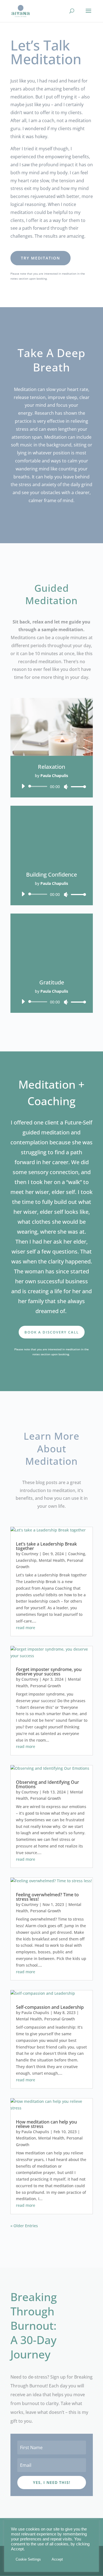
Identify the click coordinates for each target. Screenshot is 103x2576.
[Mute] (66, 787)
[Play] (23, 786)
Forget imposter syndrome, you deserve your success (49, 1672)
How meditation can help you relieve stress (46, 2124)
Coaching (77, 1554)
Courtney (30, 1554)
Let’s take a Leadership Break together (46, 1546)
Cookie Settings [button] (28, 2559)
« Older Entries (24, 2226)
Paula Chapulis (35, 2013)
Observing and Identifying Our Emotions (48, 1784)
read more (26, 1628)
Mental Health (52, 1560)
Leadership (26, 1560)
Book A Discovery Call (52, 1332)
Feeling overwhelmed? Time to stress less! (47, 1897)
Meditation (26, 2138)
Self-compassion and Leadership (50, 2007)
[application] (52, 786)
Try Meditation (41, 258)
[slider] (77, 787)
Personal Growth (46, 1686)
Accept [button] (57, 2559)
